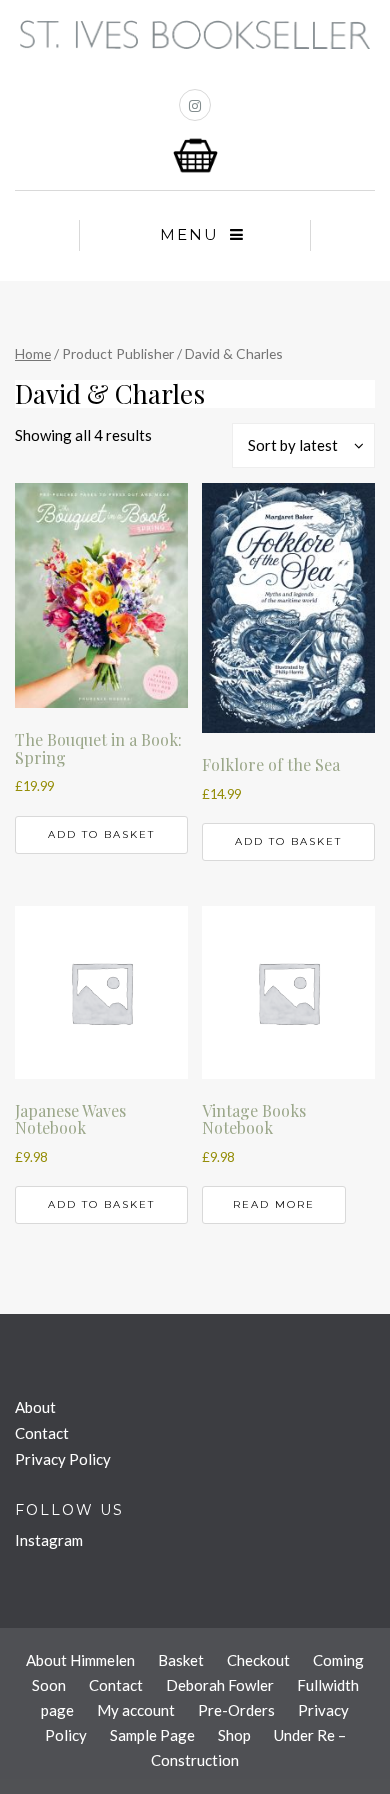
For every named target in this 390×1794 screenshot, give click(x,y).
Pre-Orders (236, 1710)
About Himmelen (80, 1660)
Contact (42, 1433)
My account (136, 1710)
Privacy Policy (63, 1459)
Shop (234, 1735)
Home (33, 353)
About (35, 1407)
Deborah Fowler (220, 1685)
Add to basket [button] (101, 834)
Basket (181, 1660)
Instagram (49, 1540)
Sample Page (152, 1735)
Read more (274, 1204)
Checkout (258, 1660)
